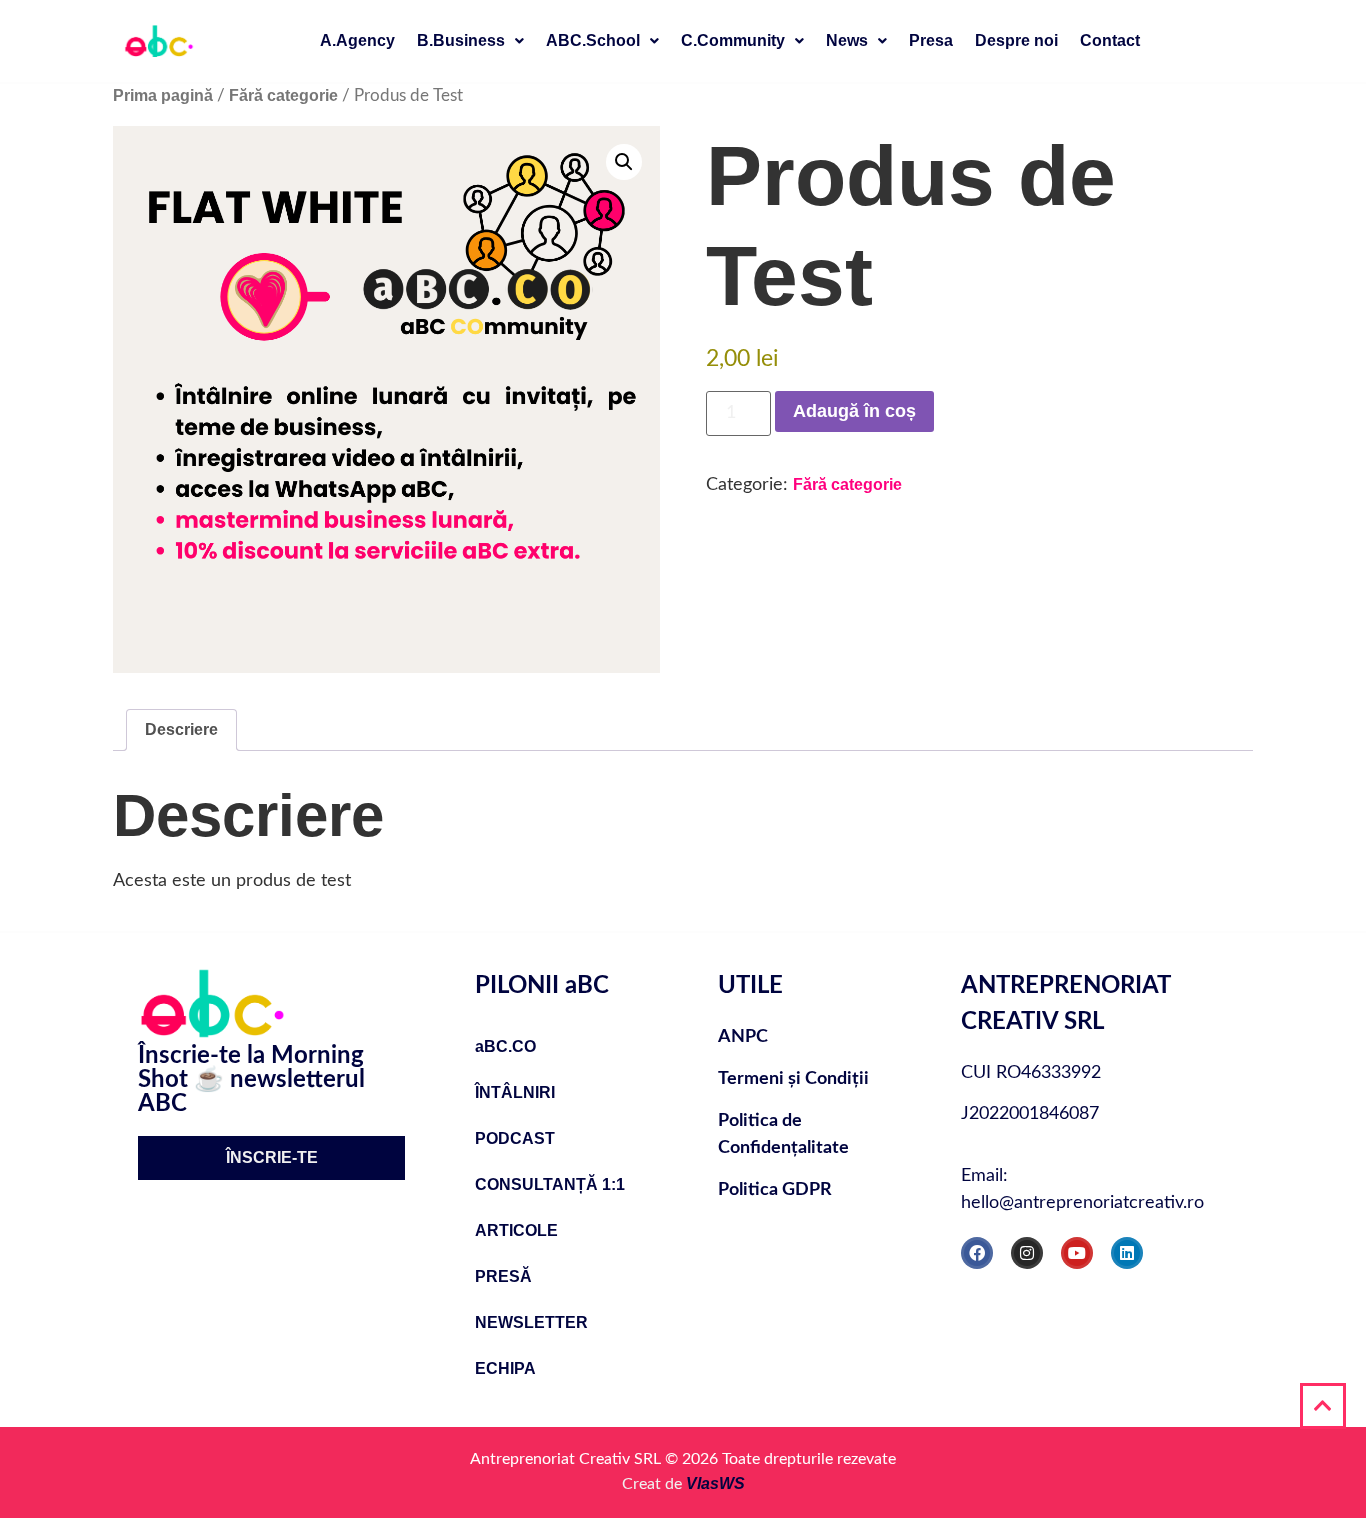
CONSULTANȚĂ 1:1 (550, 1184)
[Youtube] (1077, 1253)
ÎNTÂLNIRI (515, 1092)
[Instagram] (1027, 1253)
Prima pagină (163, 95)
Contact (1110, 40)
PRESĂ (503, 1276)
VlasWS (715, 1483)
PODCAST (515, 1138)
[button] (470, 41)
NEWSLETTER (531, 1322)
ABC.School (593, 40)
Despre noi (1016, 40)
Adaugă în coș (854, 411)
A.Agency (357, 40)
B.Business (461, 40)
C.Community (733, 40)
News (847, 40)
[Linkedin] (1127, 1253)
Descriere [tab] (181, 729)
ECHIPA (505, 1368)
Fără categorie (283, 95)
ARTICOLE (516, 1230)
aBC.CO (505, 1046)
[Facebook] (977, 1253)
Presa (931, 40)
